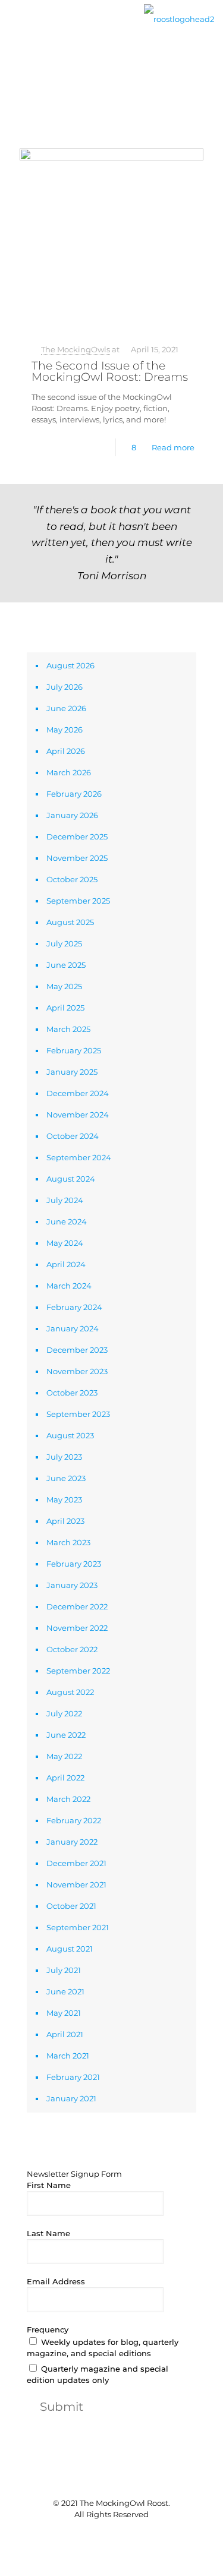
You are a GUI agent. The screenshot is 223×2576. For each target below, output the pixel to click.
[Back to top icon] (112, 2479)
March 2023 (68, 1542)
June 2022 (66, 1735)
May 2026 (65, 730)
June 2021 (65, 1991)
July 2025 (64, 943)
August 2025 (70, 922)
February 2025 (74, 1050)
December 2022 (77, 1606)
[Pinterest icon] (118, 2534)
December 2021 (76, 1863)
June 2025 (66, 965)
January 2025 (72, 1072)
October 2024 (73, 1136)
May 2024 (65, 1243)
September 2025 (78, 901)
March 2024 (69, 1286)
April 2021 (65, 2034)
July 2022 (64, 1713)
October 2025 (72, 879)
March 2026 (69, 772)
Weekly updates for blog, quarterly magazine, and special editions (103, 2348)
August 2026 (70, 665)
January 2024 (73, 1328)
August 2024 (71, 1179)
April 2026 (66, 751)
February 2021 (73, 2077)
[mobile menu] (16, 28)
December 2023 (77, 1350)
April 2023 (65, 1521)
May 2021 (64, 2013)
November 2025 (77, 858)
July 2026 (65, 687)
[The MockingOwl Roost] (179, 18)
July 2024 (65, 1200)
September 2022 (78, 1671)
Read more (173, 447)
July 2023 (64, 1457)
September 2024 (79, 1157)
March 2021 (68, 2056)
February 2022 (74, 1820)
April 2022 (65, 1778)
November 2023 (77, 1371)
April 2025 (65, 1008)
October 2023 (72, 1393)
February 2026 (74, 794)
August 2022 (70, 1692)
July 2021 (64, 1970)
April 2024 (66, 1264)
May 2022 (64, 1756)
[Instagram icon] (131, 2534)
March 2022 (68, 1799)
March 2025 (68, 1029)
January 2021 (71, 2098)
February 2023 (74, 1564)
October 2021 (71, 1906)
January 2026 (72, 815)
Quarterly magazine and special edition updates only (98, 2374)
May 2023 (64, 1499)
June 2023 (66, 1478)
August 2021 (70, 1949)
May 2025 (64, 986)
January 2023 (72, 1585)
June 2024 (67, 1221)
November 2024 (78, 1115)
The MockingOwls (76, 349)
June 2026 (66, 708)
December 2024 (78, 1093)
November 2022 (77, 1628)
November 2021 (76, 1884)
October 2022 (72, 1649)
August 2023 (70, 1435)
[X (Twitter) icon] (106, 2534)
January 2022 (72, 1842)
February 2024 (74, 1307)
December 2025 (77, 836)
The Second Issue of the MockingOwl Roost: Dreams (110, 371)
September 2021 (78, 1927)
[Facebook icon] (93, 2534)
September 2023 (78, 1414)
